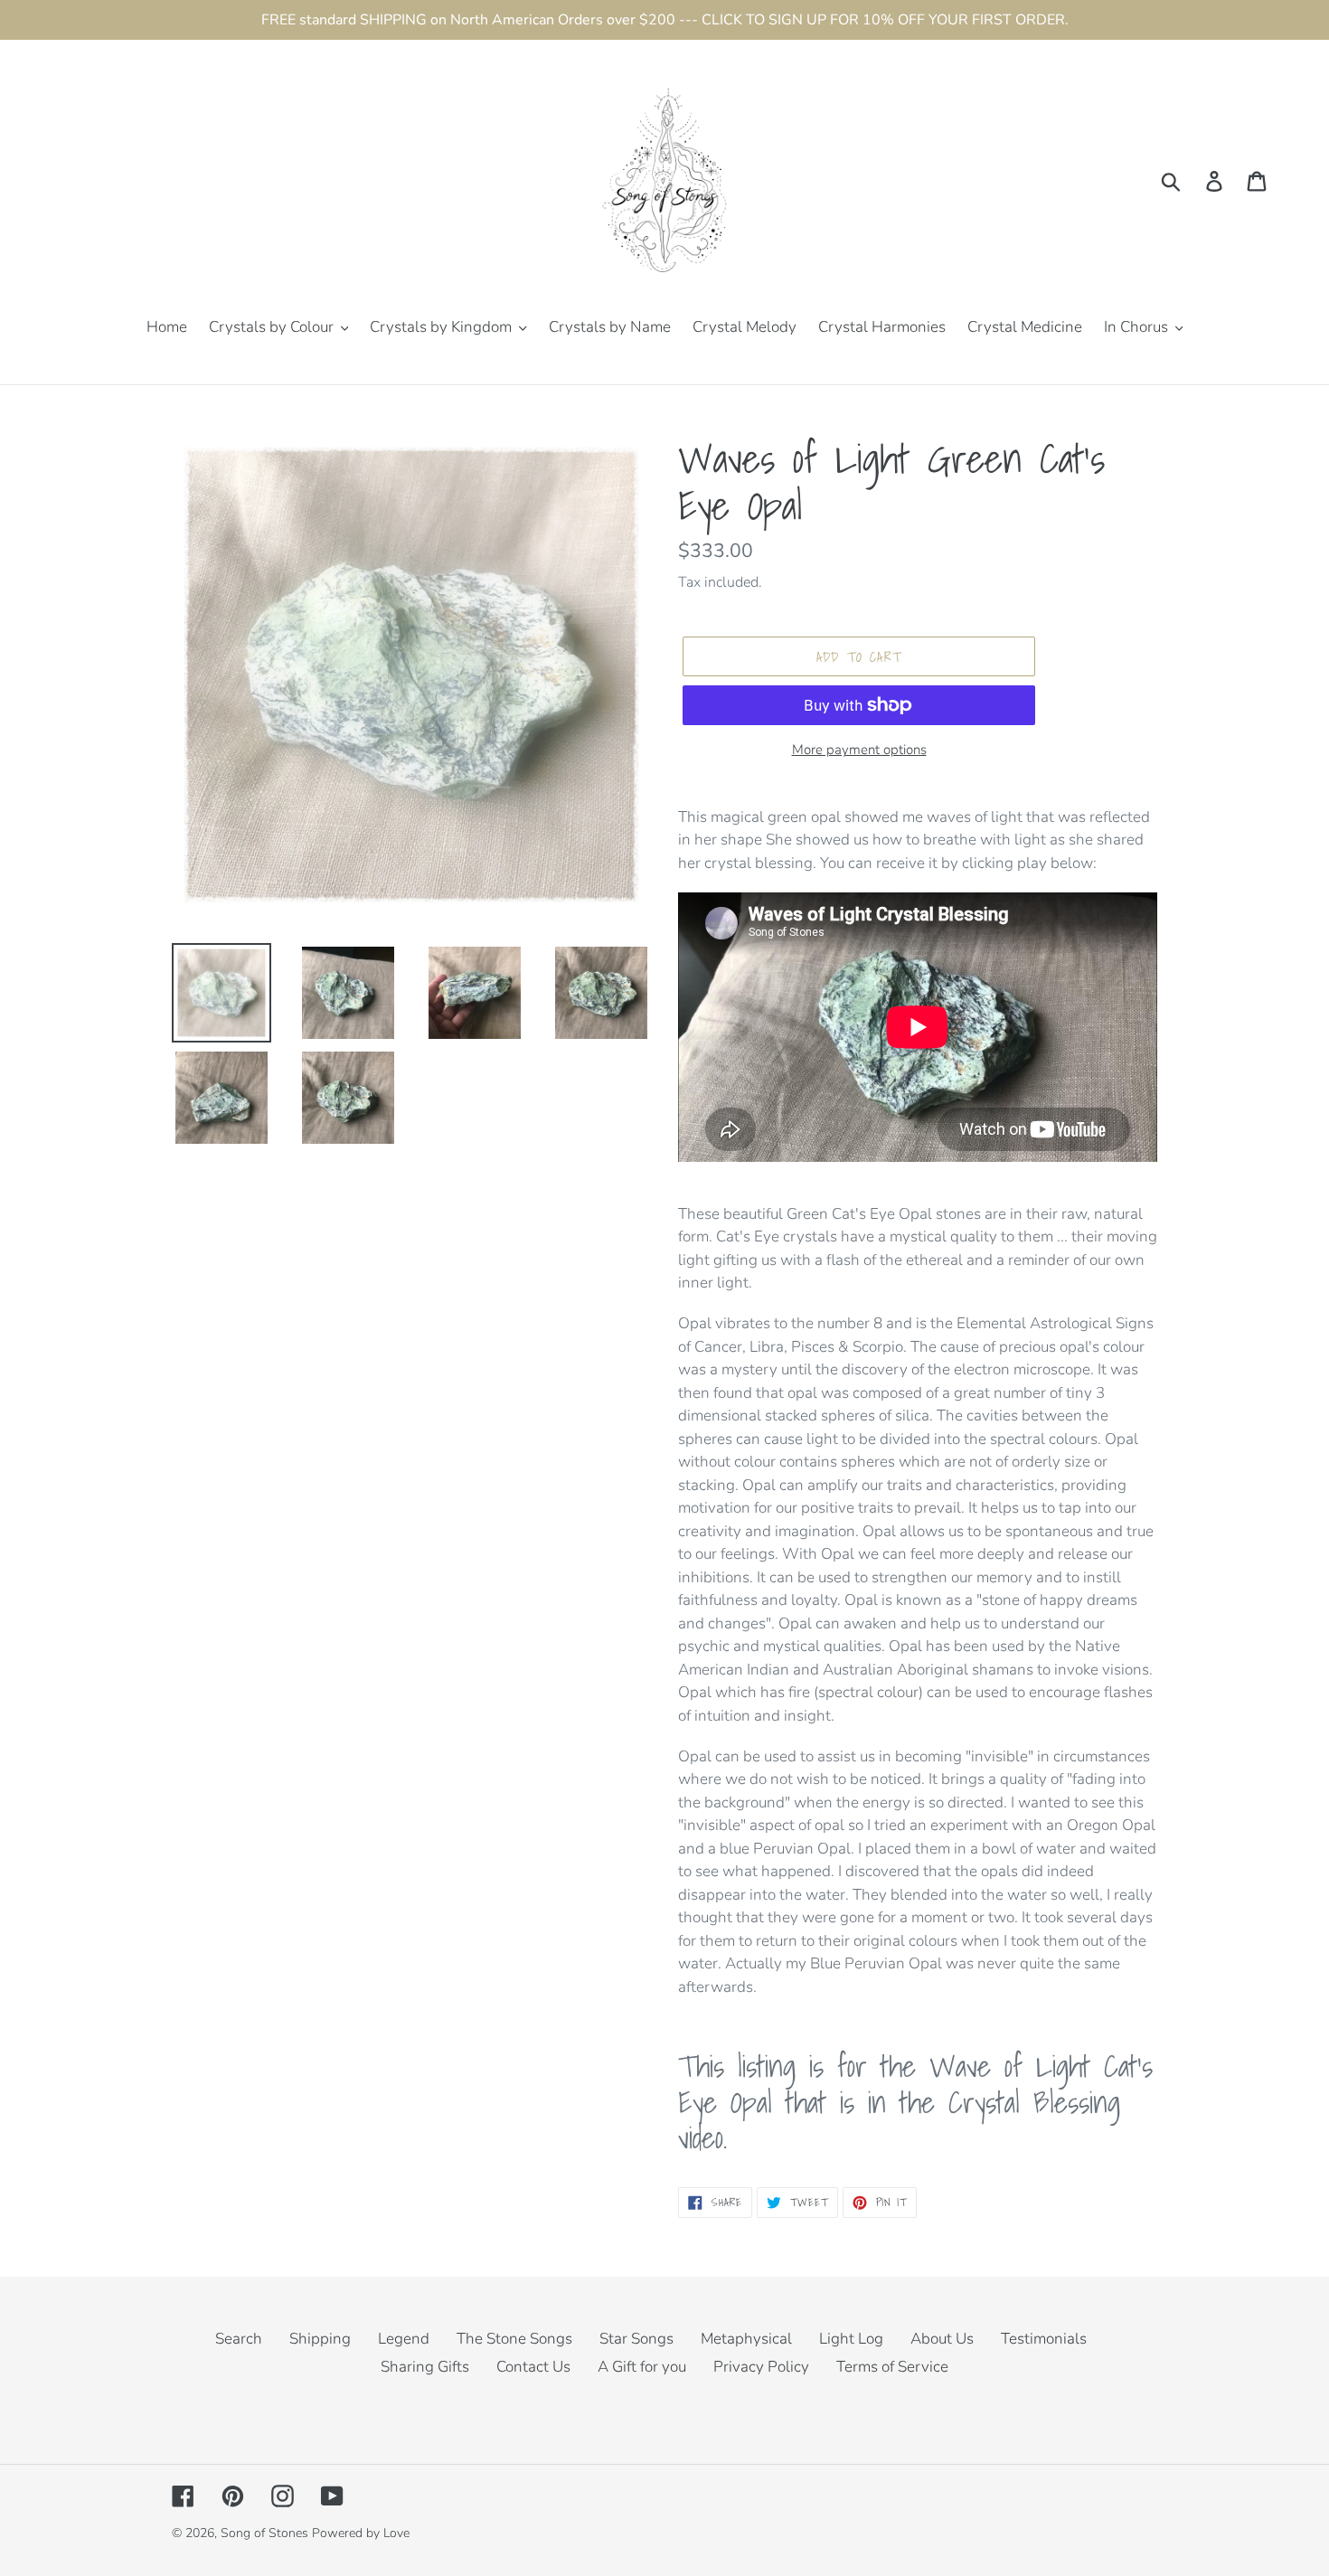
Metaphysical (746, 2339)
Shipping (320, 2339)
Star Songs (636, 2339)
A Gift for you (642, 2367)
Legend (404, 2339)
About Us (942, 2339)
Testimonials (1044, 2339)
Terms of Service (892, 2367)
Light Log (851, 2339)
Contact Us (533, 2367)
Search (239, 2339)
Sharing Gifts (425, 2367)
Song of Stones (264, 2533)
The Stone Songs (514, 2339)
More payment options (859, 750)
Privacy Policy (761, 2367)
